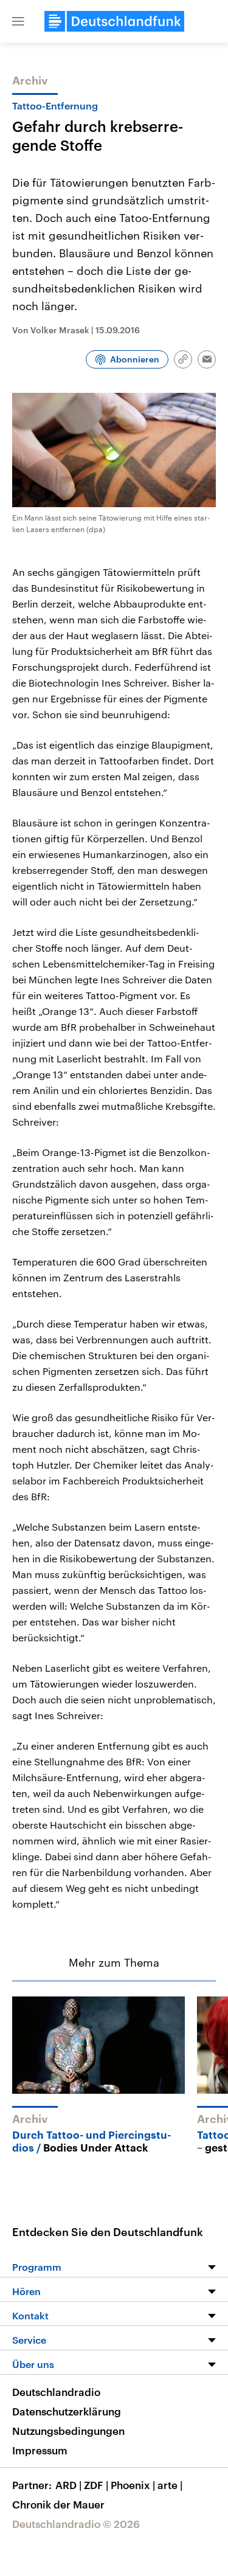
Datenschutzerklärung (67, 2411)
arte (170, 2485)
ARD (68, 2485)
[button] (18, 21)
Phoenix (133, 2485)
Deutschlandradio (56, 2392)
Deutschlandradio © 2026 (76, 2524)
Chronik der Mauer (58, 2504)
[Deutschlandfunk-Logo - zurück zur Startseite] (114, 21)
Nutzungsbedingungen (68, 2431)
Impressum (40, 2450)
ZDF (96, 2485)
